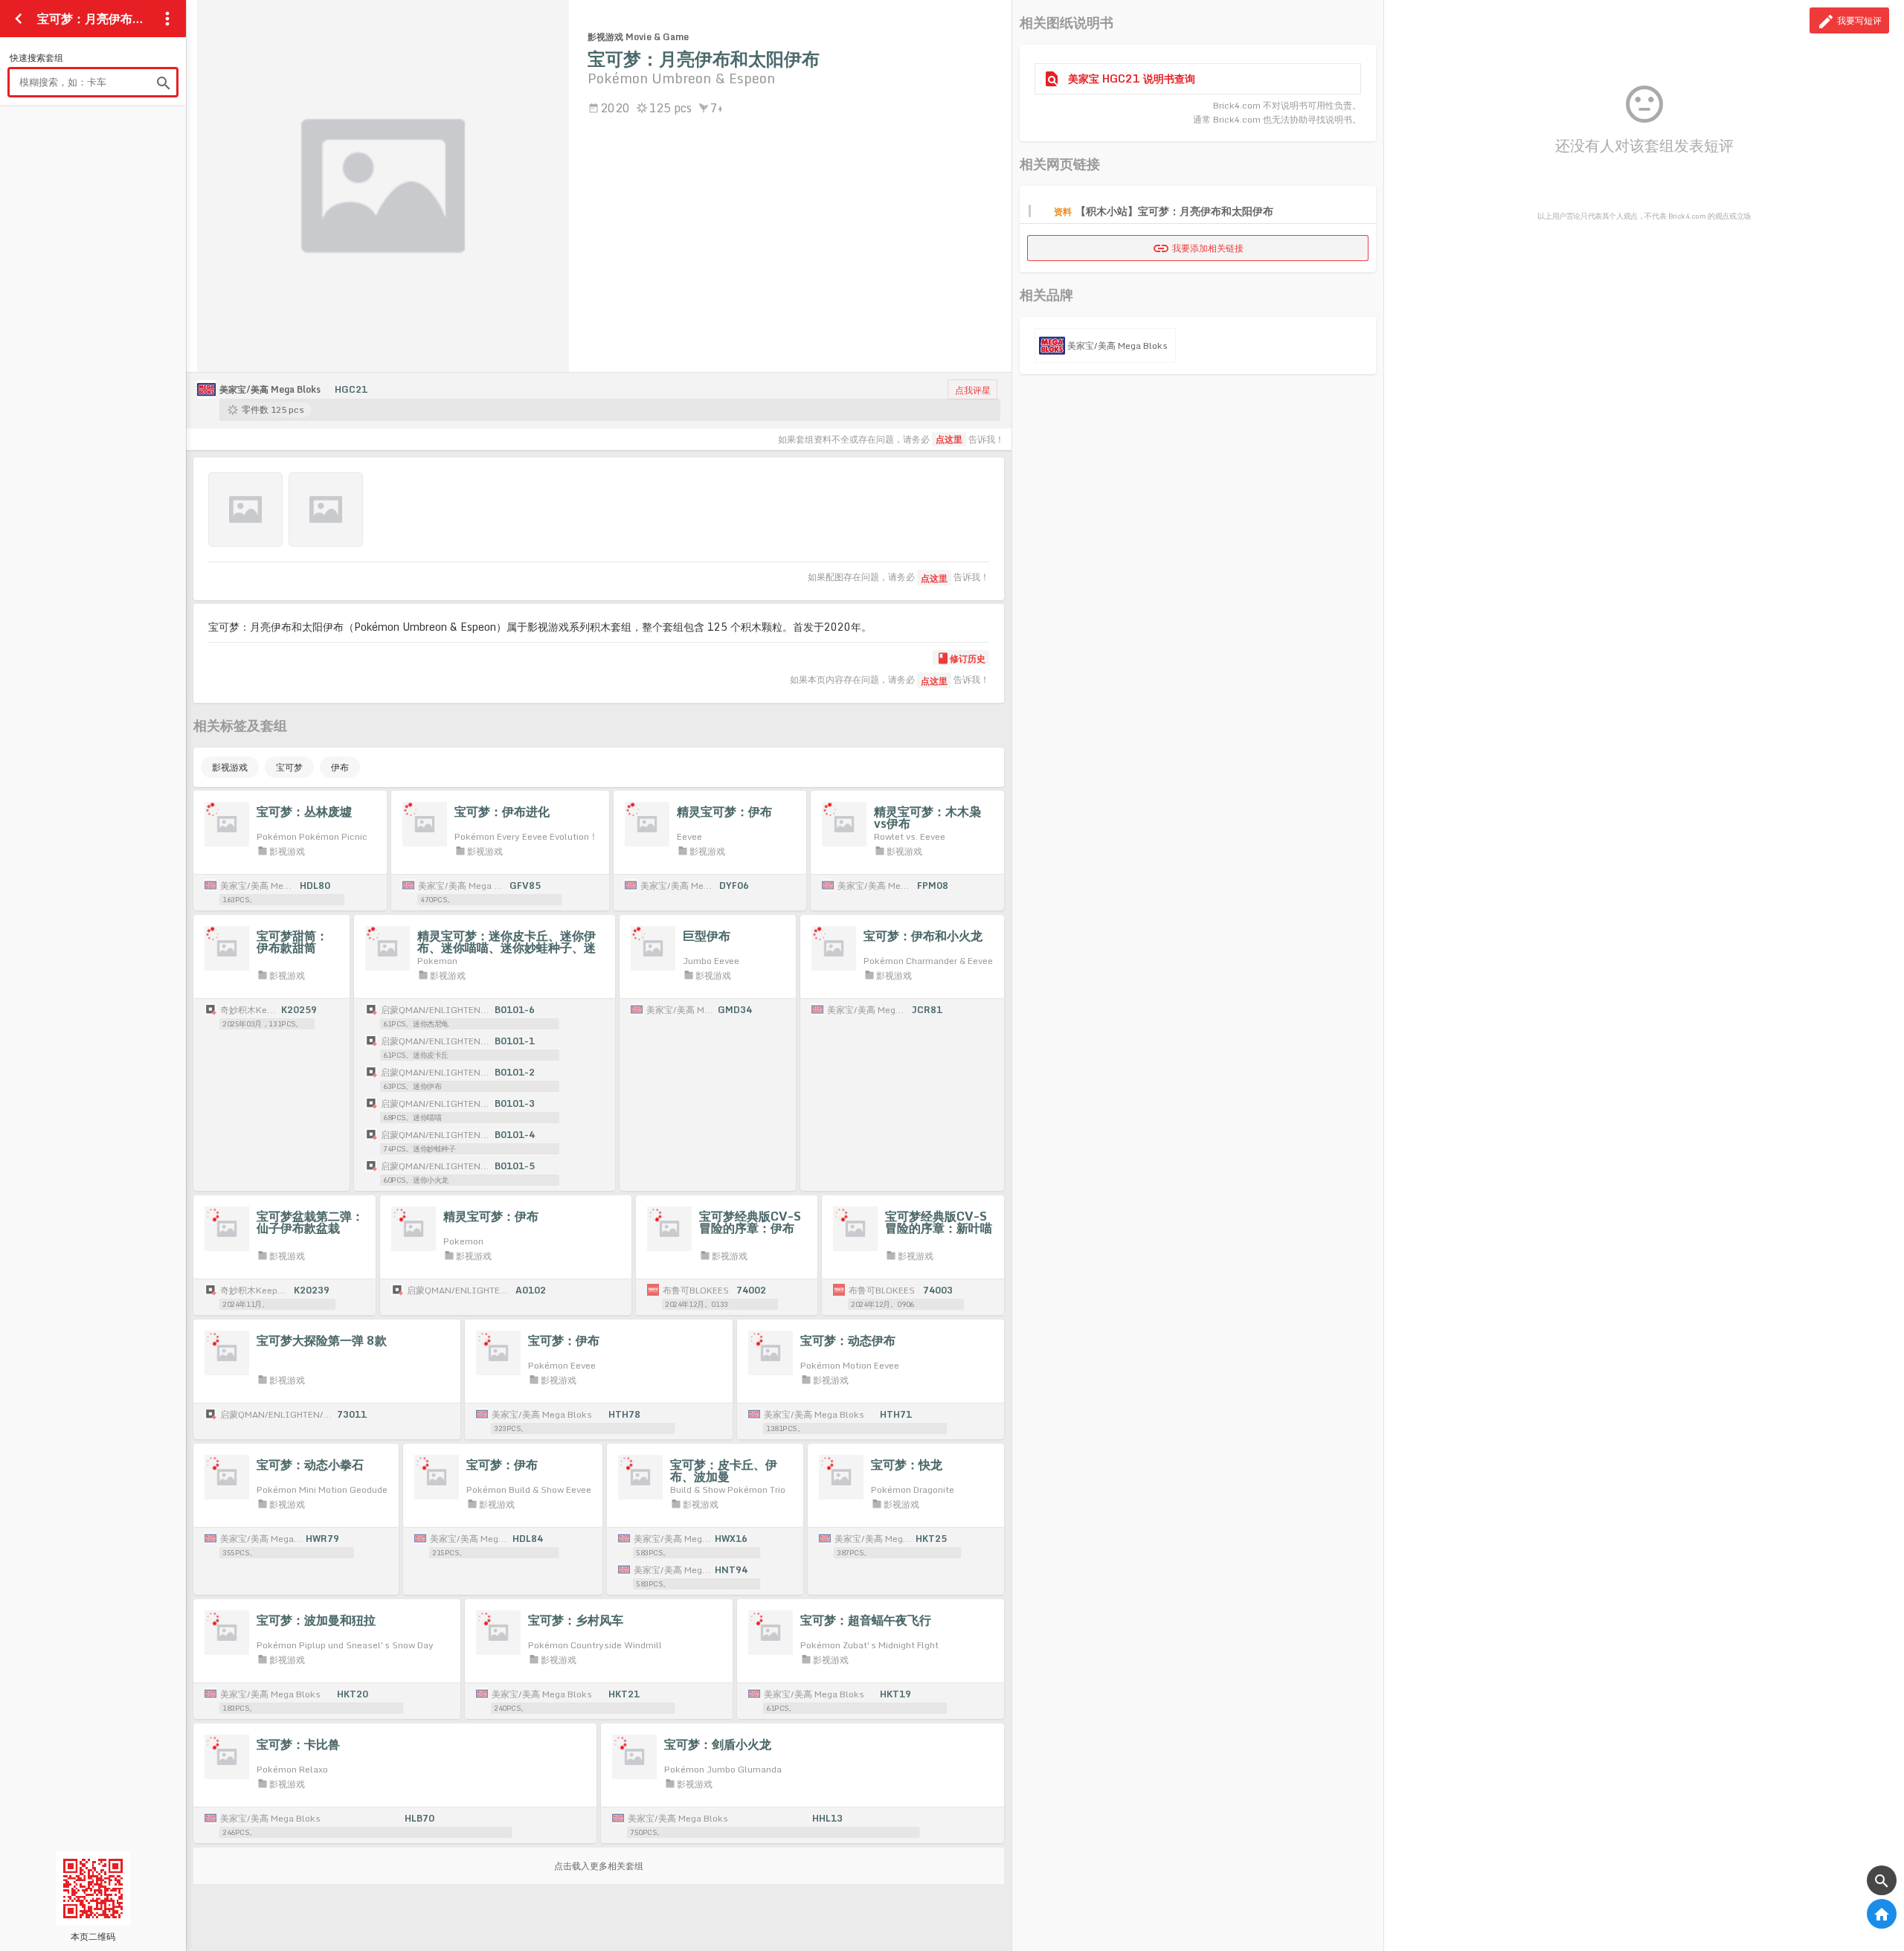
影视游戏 (230, 767)
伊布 (340, 767)
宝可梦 (289, 767)
